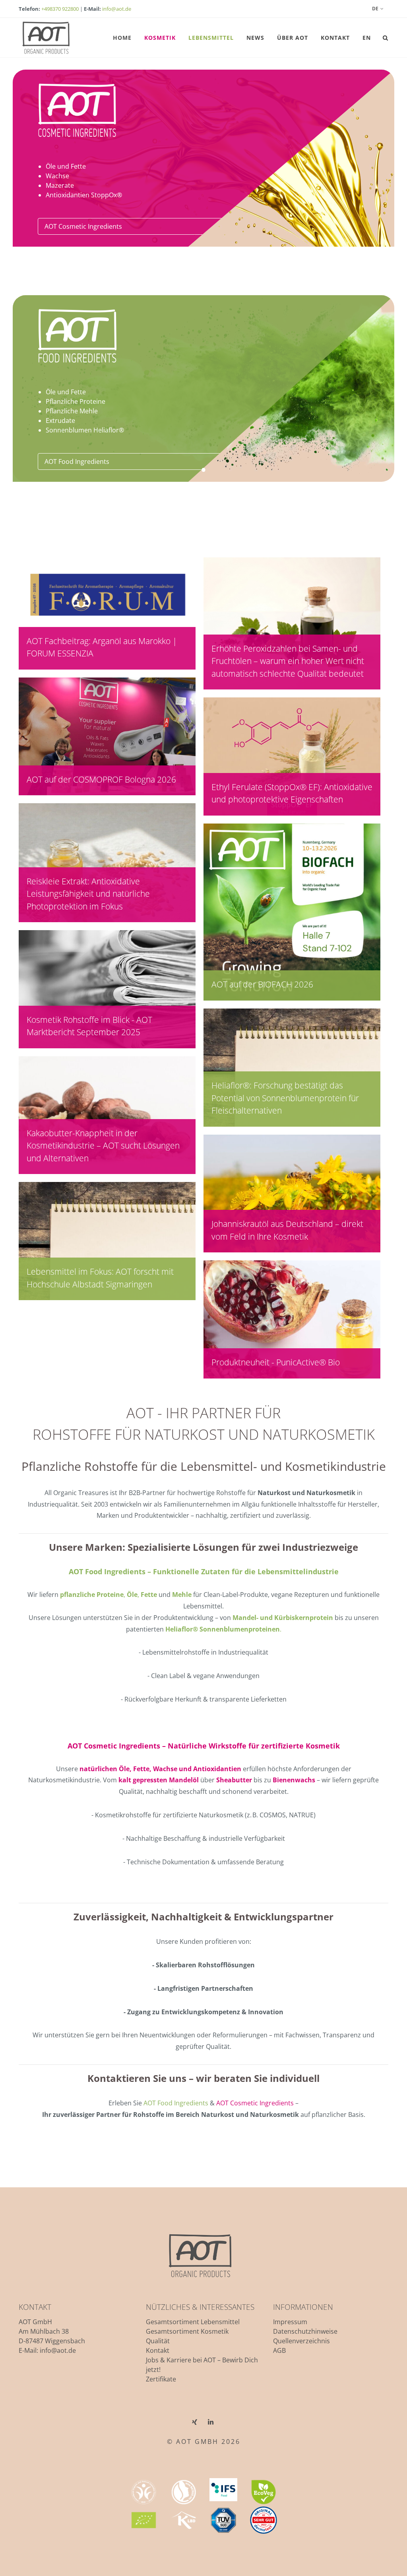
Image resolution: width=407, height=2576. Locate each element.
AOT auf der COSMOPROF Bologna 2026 (101, 779)
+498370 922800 (60, 9)
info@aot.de (117, 9)
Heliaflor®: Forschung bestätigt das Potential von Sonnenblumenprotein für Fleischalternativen (285, 1098)
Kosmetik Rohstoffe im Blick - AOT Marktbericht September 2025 (89, 1026)
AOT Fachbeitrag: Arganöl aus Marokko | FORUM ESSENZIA (102, 647)
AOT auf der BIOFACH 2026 (262, 984)
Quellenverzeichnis (301, 2341)
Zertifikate (161, 2379)
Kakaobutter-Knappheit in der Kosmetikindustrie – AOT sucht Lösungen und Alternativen (103, 1146)
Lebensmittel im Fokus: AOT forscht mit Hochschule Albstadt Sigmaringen (100, 1278)
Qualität (158, 2341)
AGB (279, 2350)
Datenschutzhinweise (305, 2331)
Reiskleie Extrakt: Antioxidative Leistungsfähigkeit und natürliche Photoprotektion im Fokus (88, 894)
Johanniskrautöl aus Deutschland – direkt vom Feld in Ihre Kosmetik (287, 1230)
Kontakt (158, 2350)
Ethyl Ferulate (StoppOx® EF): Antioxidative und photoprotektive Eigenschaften (292, 793)
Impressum (290, 2322)
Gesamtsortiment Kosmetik (187, 2331)
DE (375, 9)
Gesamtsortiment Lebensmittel (193, 2322)
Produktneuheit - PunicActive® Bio (276, 1362)
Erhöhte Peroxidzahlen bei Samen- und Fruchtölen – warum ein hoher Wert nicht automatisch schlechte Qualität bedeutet (288, 661)
